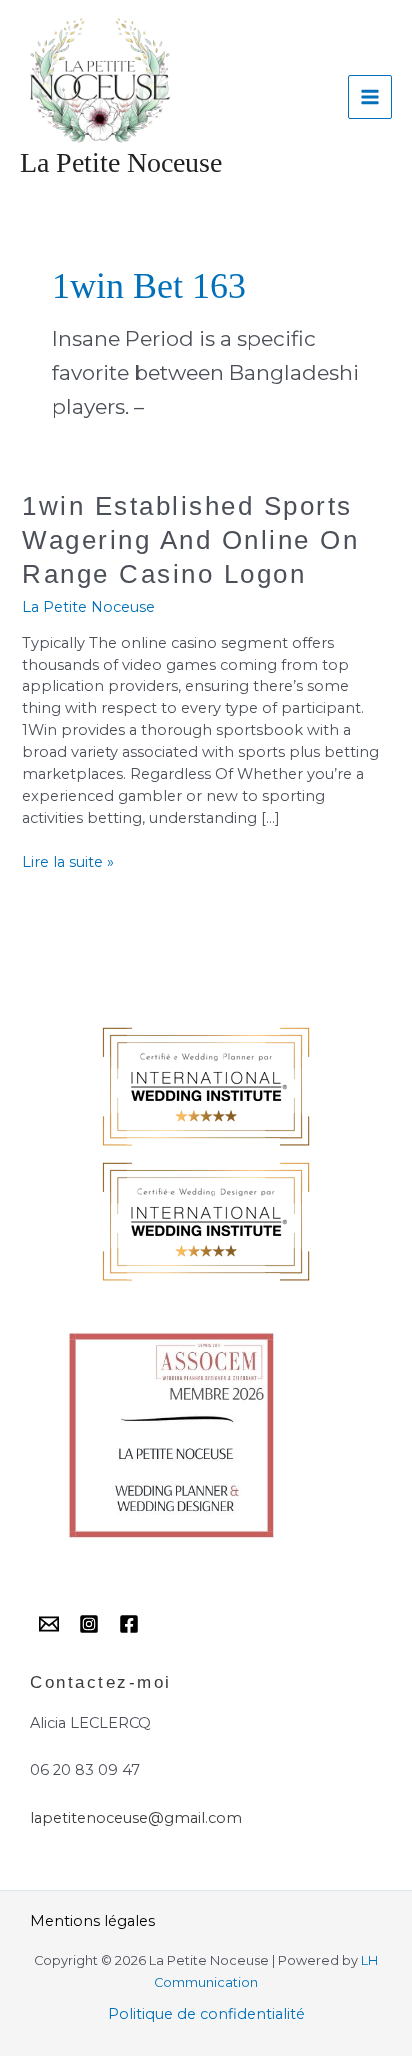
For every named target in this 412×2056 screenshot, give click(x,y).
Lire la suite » (68, 861)
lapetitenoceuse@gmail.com (136, 1818)
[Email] (49, 1624)
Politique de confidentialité (206, 2014)
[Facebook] (129, 1624)
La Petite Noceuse (121, 162)
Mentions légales (92, 1921)
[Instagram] (89, 1624)
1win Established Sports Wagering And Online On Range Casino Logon (190, 540)
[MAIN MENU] (370, 97)
